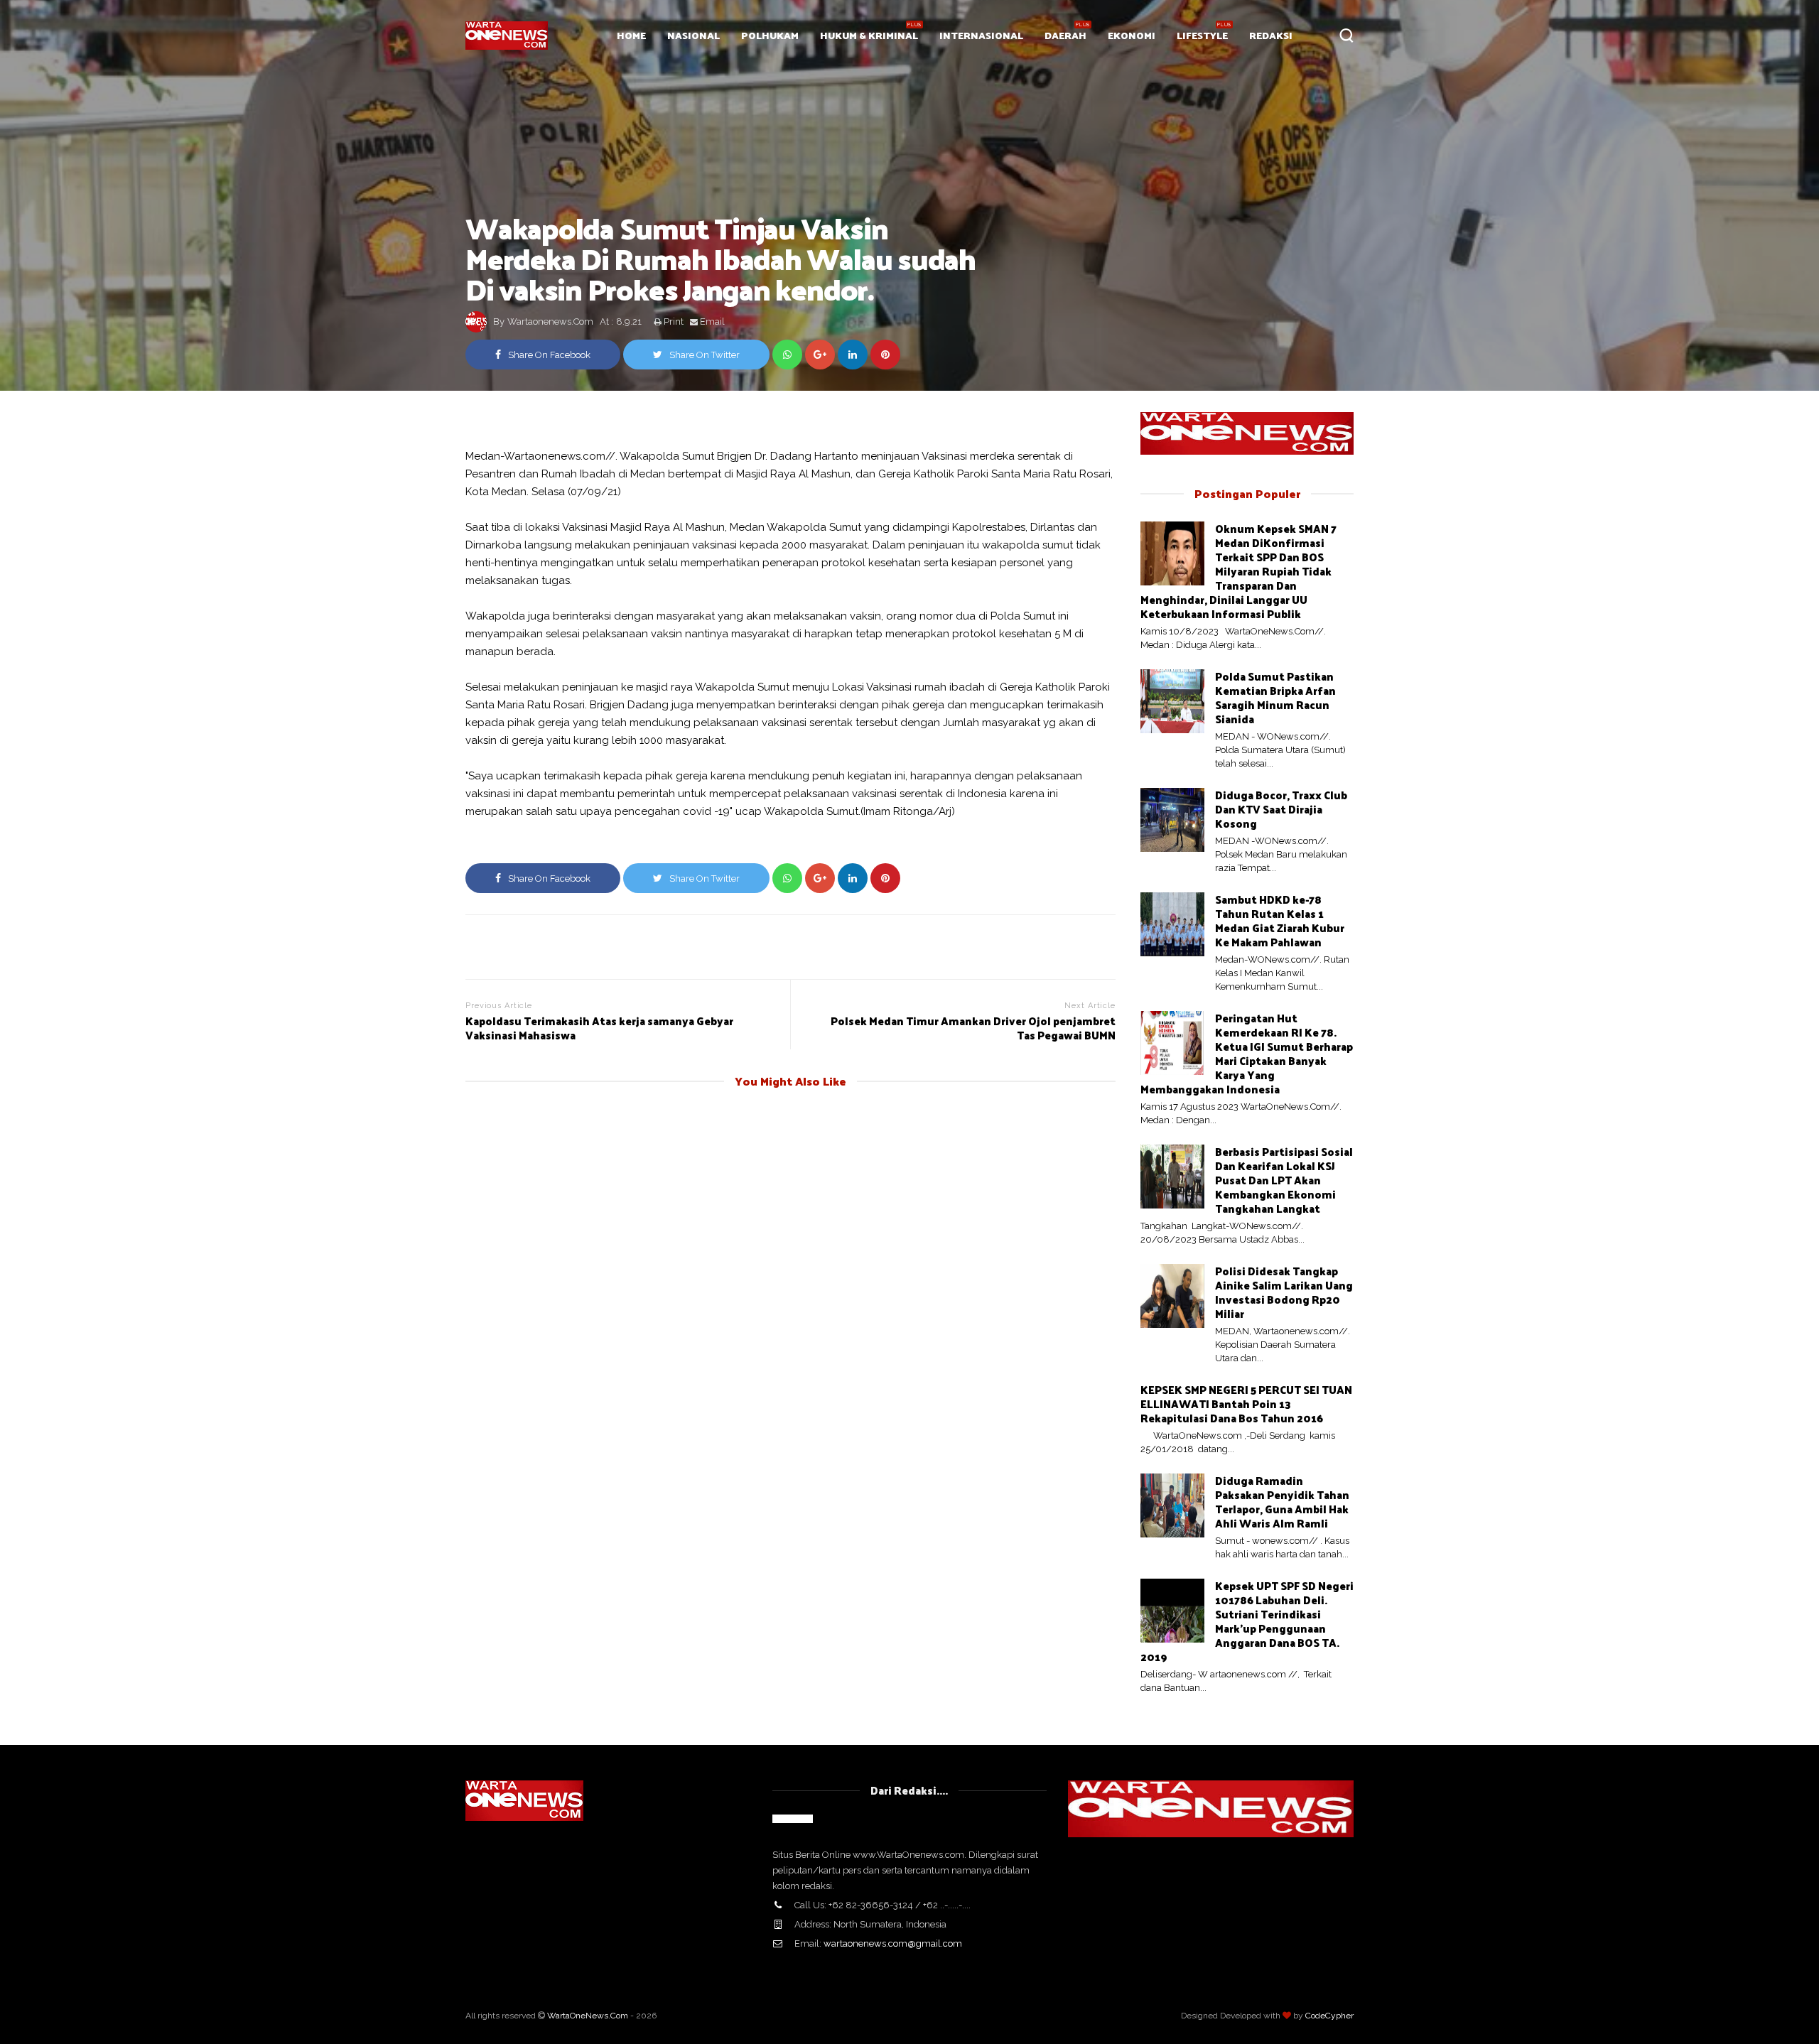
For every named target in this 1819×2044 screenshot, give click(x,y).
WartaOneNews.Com (588, 2016)
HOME (631, 35)
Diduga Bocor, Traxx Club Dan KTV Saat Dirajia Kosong (1281, 809)
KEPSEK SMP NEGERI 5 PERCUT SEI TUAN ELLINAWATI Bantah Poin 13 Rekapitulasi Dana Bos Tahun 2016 (1246, 1404)
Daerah (1065, 35)
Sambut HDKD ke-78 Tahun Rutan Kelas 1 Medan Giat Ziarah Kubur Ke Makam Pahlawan (1280, 920)
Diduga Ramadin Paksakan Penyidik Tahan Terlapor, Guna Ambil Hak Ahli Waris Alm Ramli (1282, 1502)
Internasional (981, 35)
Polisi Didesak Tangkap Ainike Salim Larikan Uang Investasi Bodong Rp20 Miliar (1284, 1292)
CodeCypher (1329, 2016)
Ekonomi (1132, 35)
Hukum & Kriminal (869, 35)
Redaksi (1271, 35)
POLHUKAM (770, 35)
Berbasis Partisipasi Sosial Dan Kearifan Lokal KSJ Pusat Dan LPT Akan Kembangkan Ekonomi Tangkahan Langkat (1284, 1180)
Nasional (693, 35)
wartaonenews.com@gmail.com (893, 1943)
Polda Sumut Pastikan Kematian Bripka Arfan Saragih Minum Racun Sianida (1275, 697)
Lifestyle (1202, 35)
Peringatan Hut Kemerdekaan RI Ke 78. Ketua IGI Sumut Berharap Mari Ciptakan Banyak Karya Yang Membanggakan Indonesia (1247, 1053)
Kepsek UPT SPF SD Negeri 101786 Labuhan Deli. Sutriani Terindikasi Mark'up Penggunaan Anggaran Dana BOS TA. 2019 (1247, 1621)
